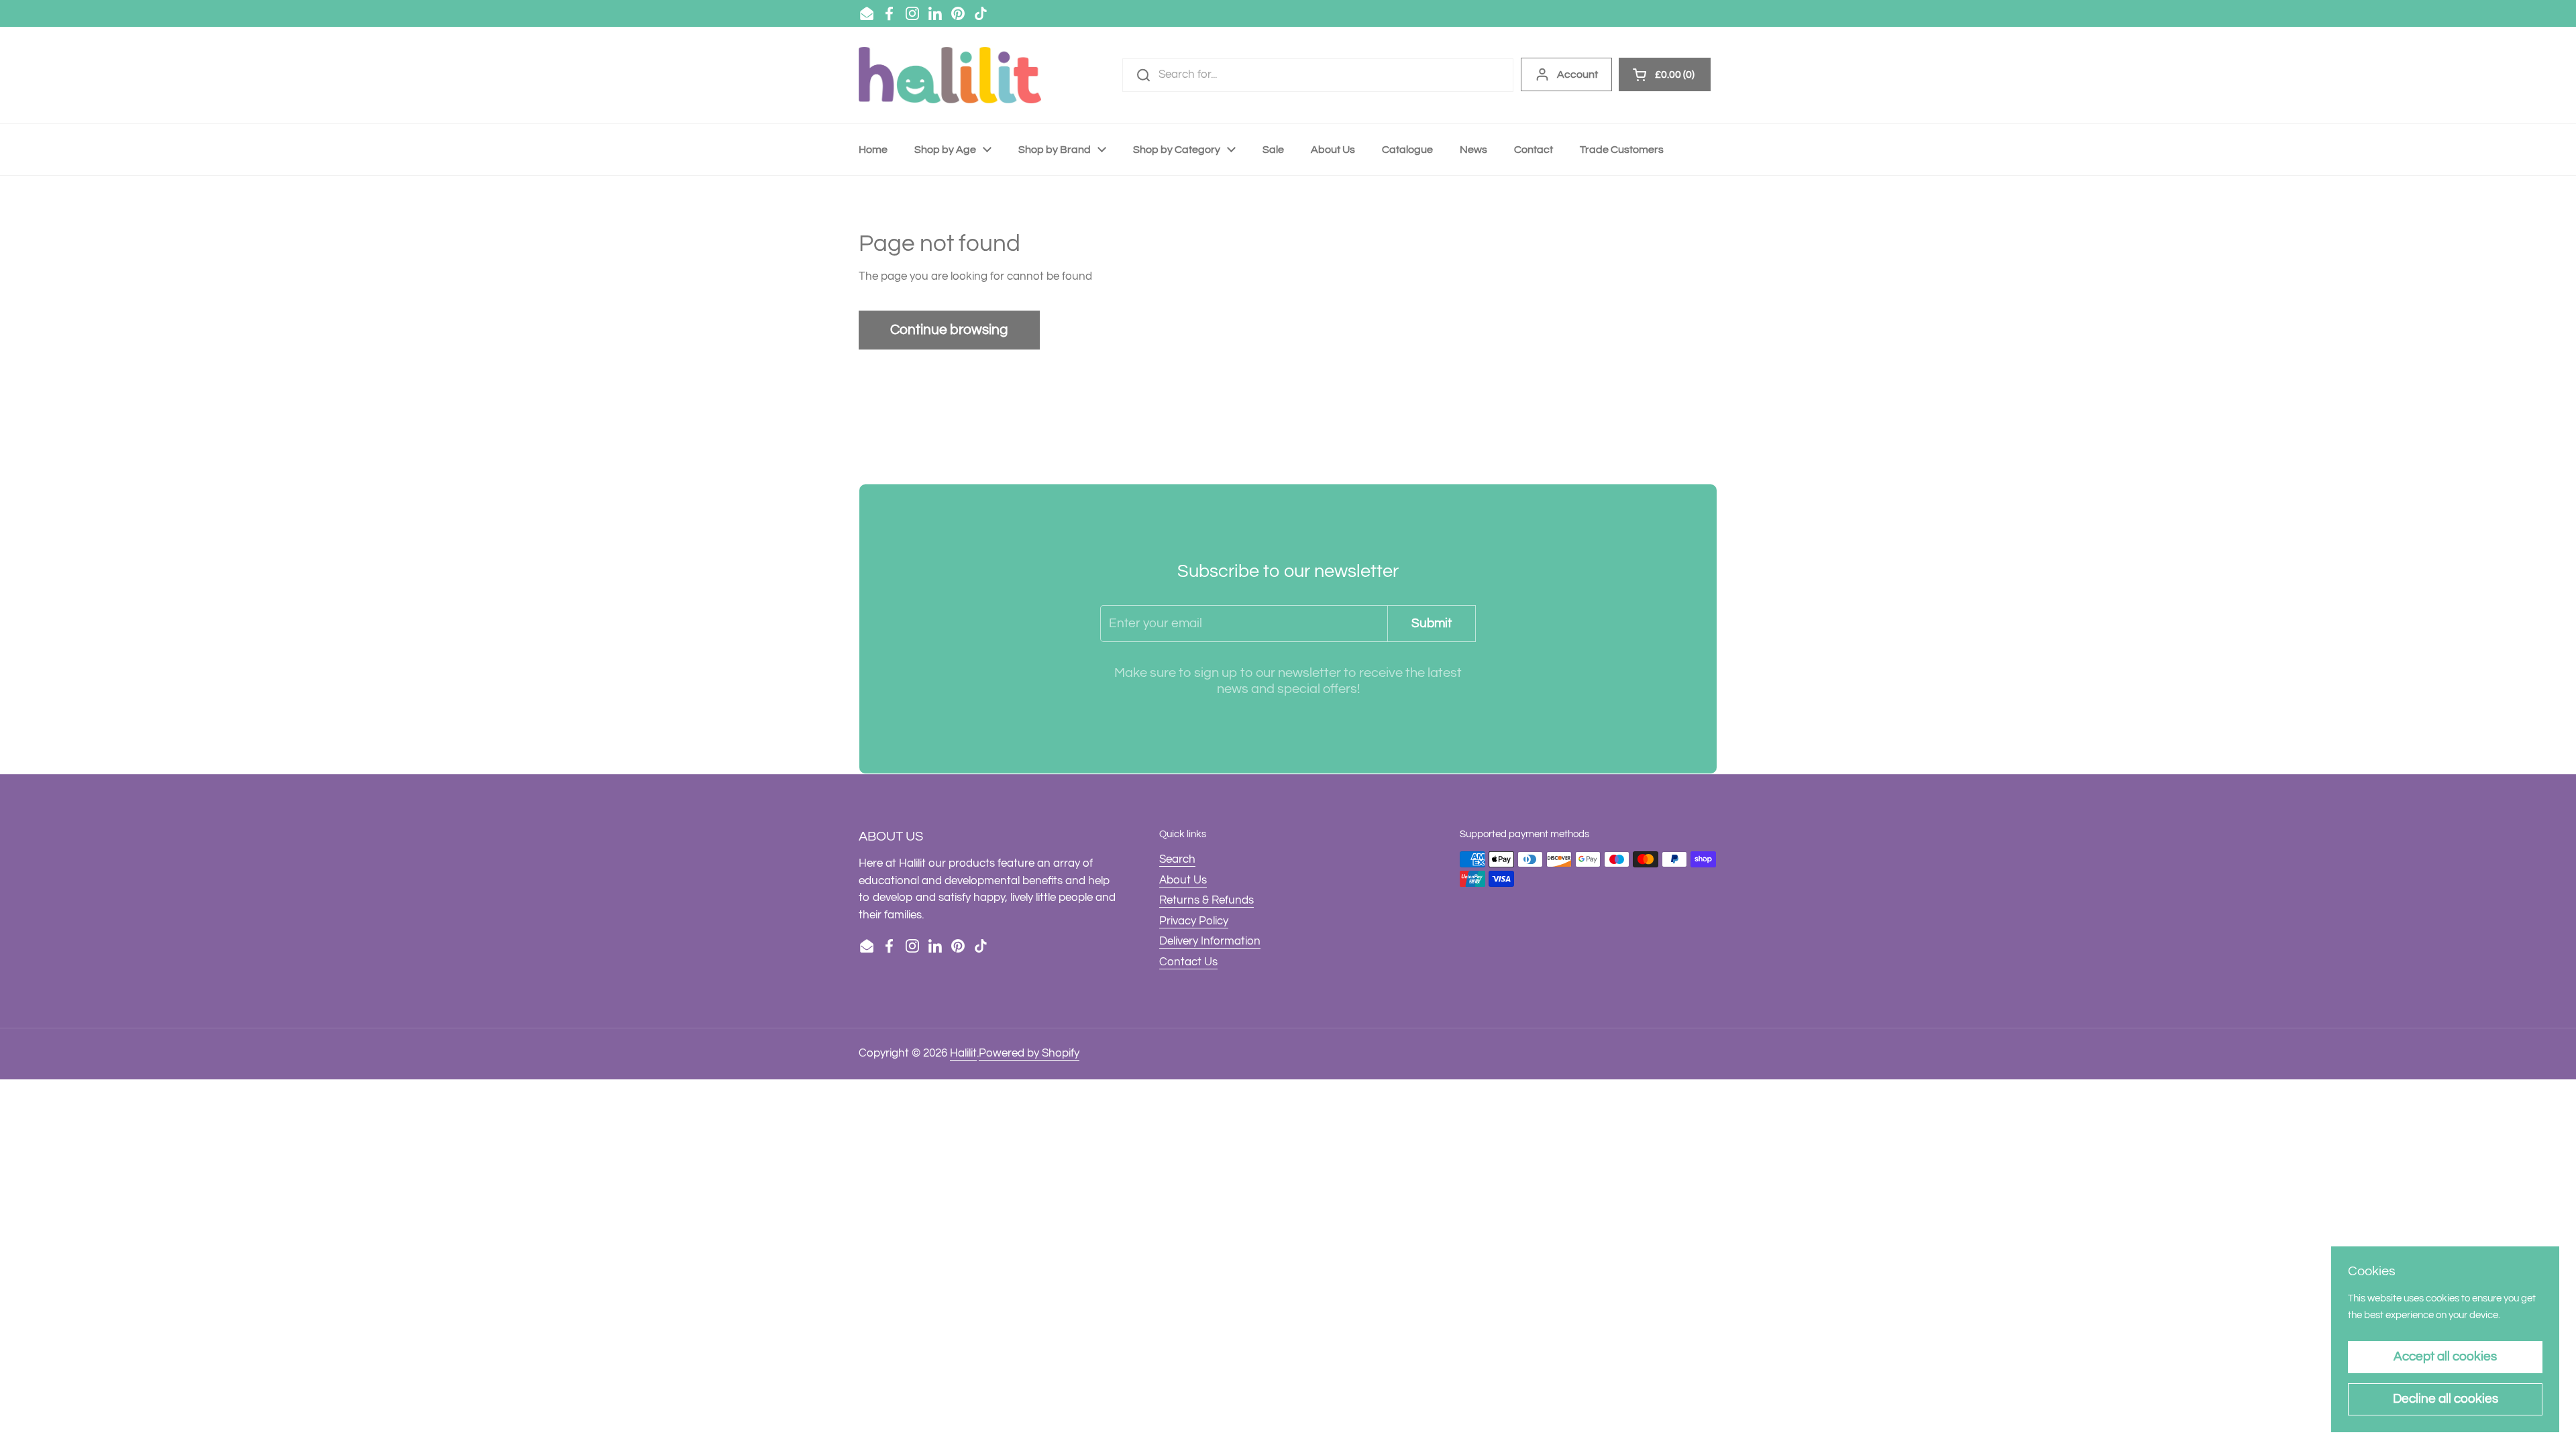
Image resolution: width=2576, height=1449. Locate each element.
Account (1577, 74)
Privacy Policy (1194, 921)
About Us (1183, 880)
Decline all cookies (2446, 1399)
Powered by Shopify (1029, 1053)
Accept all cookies (2445, 1356)
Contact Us (1188, 962)
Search (1177, 859)
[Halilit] (950, 75)
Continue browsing (949, 330)
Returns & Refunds (1206, 900)
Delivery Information (1210, 941)
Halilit (963, 1053)
